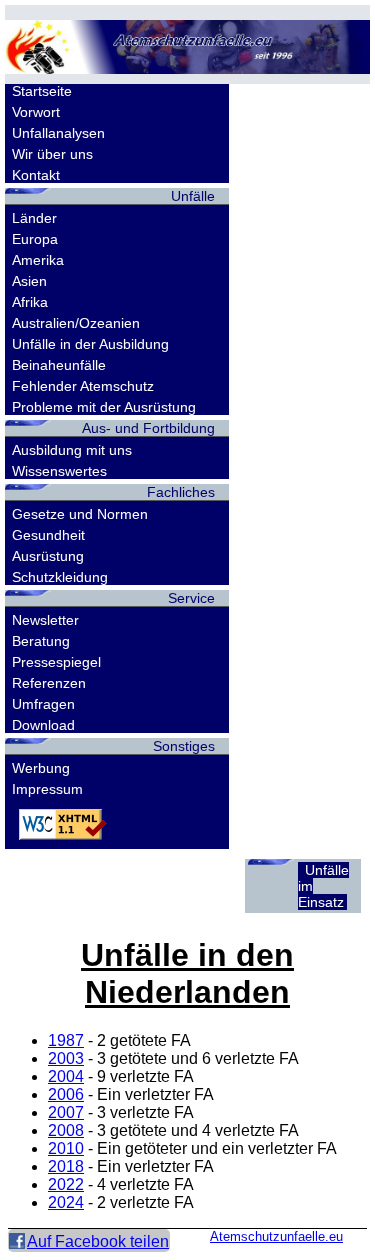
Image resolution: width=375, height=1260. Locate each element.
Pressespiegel (56, 662)
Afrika (30, 302)
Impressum (47, 789)
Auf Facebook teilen (98, 1241)
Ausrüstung (48, 556)
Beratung (41, 641)
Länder (34, 218)
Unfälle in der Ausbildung (90, 344)
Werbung (41, 768)
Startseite (42, 91)
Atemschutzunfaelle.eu (276, 1236)
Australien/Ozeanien (76, 323)
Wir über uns (52, 154)
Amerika (38, 260)
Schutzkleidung (60, 577)
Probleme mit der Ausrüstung (104, 407)
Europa (35, 239)
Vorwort (36, 112)
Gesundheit (48, 535)
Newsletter (45, 620)
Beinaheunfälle (59, 365)
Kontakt (36, 175)
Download (43, 725)
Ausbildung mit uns (72, 450)
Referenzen (49, 683)
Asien (29, 281)
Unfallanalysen (58, 133)
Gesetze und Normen (80, 514)
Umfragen (43, 704)
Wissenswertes (59, 471)
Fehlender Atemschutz (83, 386)
